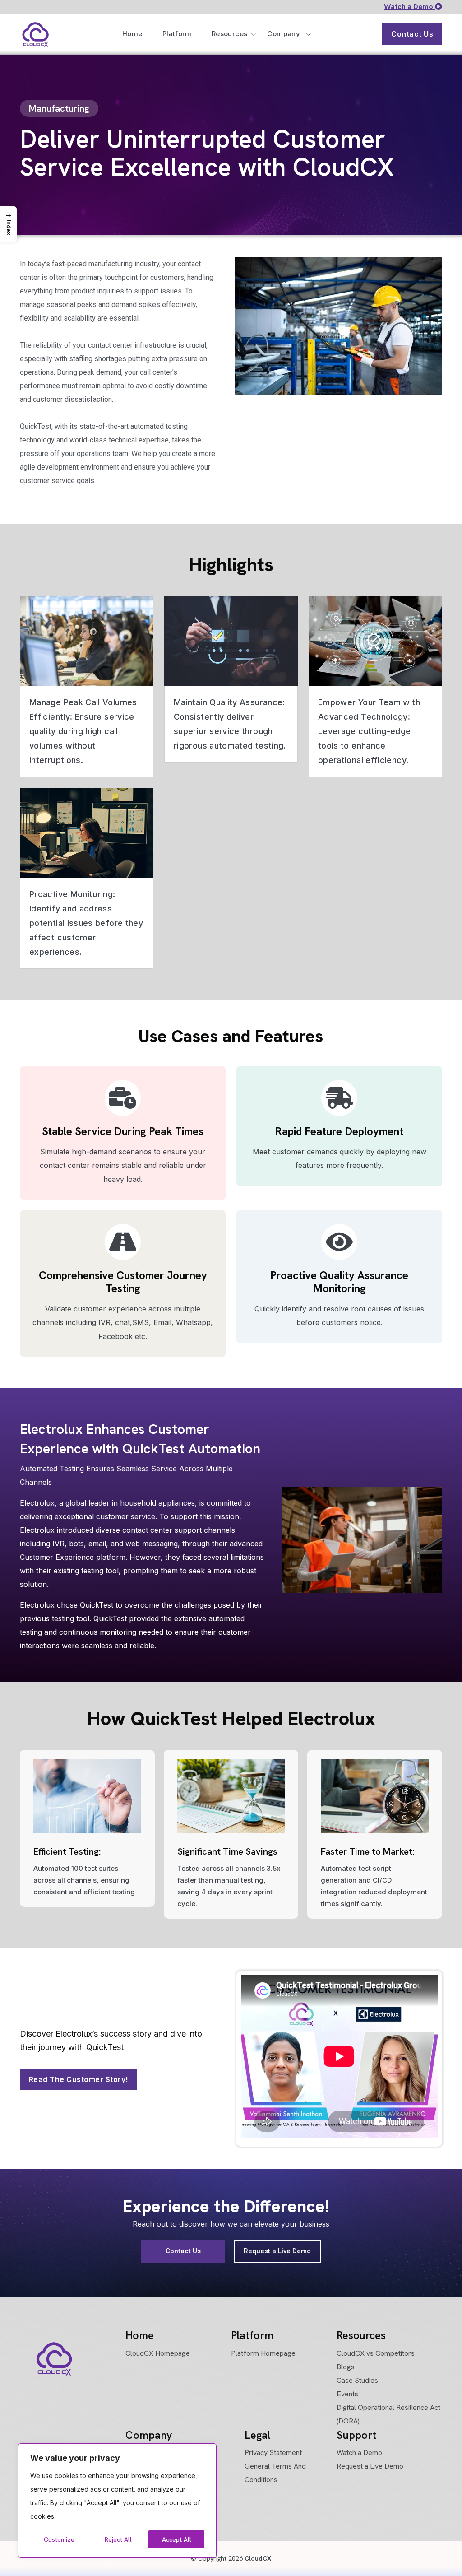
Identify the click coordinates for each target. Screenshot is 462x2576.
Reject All (118, 2539)
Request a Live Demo (370, 2466)
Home (132, 34)
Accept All (177, 2539)
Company (284, 34)
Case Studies (357, 2380)
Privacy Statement (273, 2453)
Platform (177, 34)
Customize (59, 2539)
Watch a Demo (409, 7)
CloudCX (257, 2558)
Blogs (346, 2367)
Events (347, 2394)
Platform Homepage (263, 2353)
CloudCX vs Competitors (376, 2353)
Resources (230, 34)
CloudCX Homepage (158, 2353)
